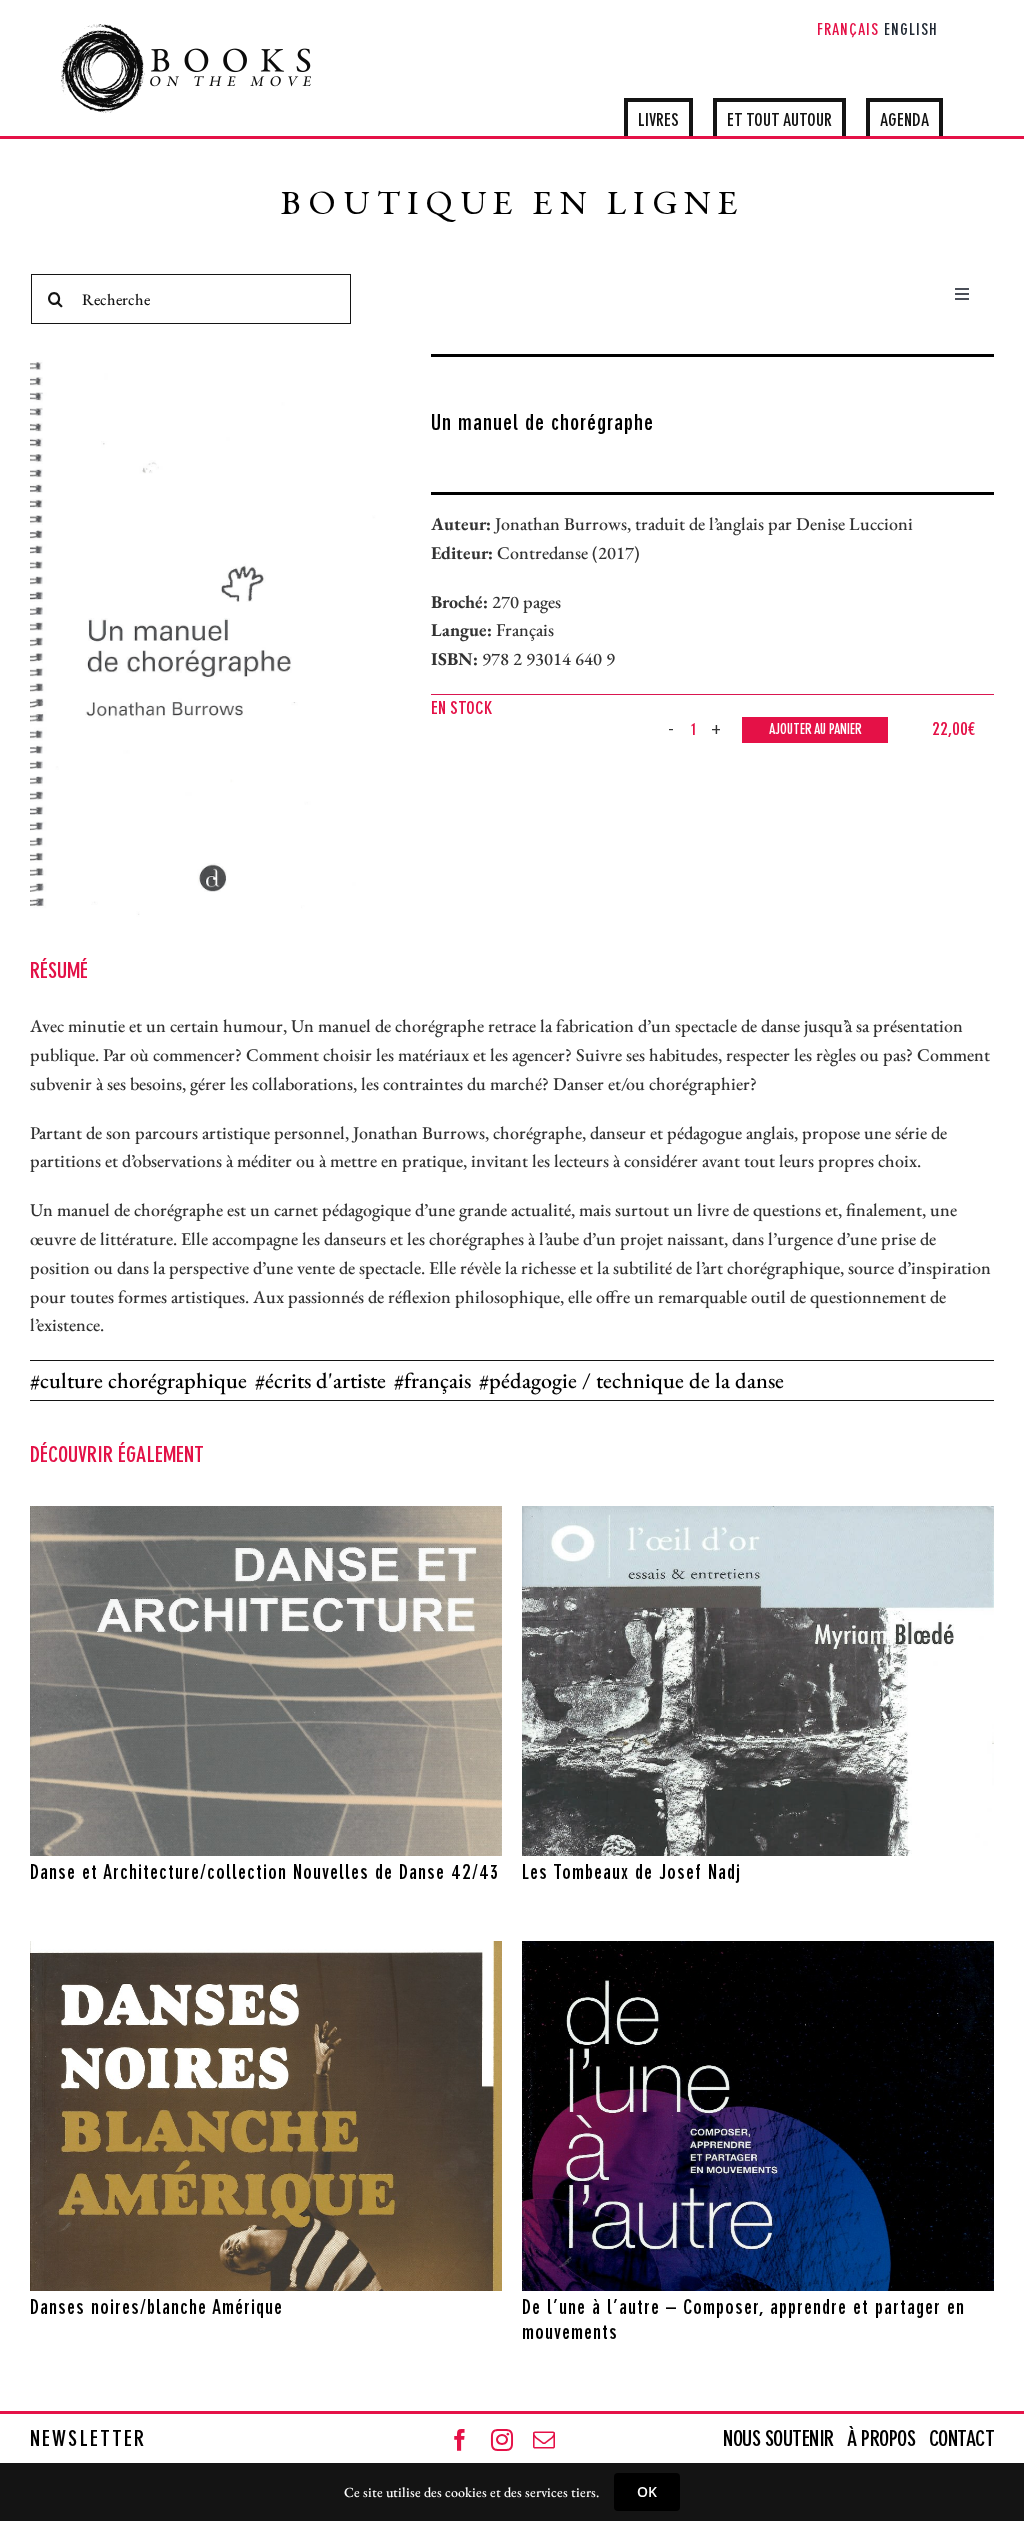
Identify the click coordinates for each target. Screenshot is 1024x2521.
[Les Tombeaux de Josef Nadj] (758, 1681)
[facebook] (460, 2440)
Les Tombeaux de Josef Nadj (631, 1874)
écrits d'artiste (325, 1380)
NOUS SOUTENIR (780, 2440)
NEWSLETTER (88, 2440)
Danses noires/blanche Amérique (156, 2309)
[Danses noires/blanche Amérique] (266, 2116)
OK (647, 2491)
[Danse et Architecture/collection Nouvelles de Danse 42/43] (266, 1681)
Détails (351, 1836)
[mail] (544, 2440)
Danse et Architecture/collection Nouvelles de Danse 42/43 (264, 1874)
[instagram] (502, 2440)
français (437, 1380)
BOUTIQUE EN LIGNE (512, 206)
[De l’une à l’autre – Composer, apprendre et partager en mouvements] (758, 2116)
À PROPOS (881, 2440)
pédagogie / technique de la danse (636, 1380)
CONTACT (962, 2440)
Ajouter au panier (815, 730)
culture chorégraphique (143, 1380)
